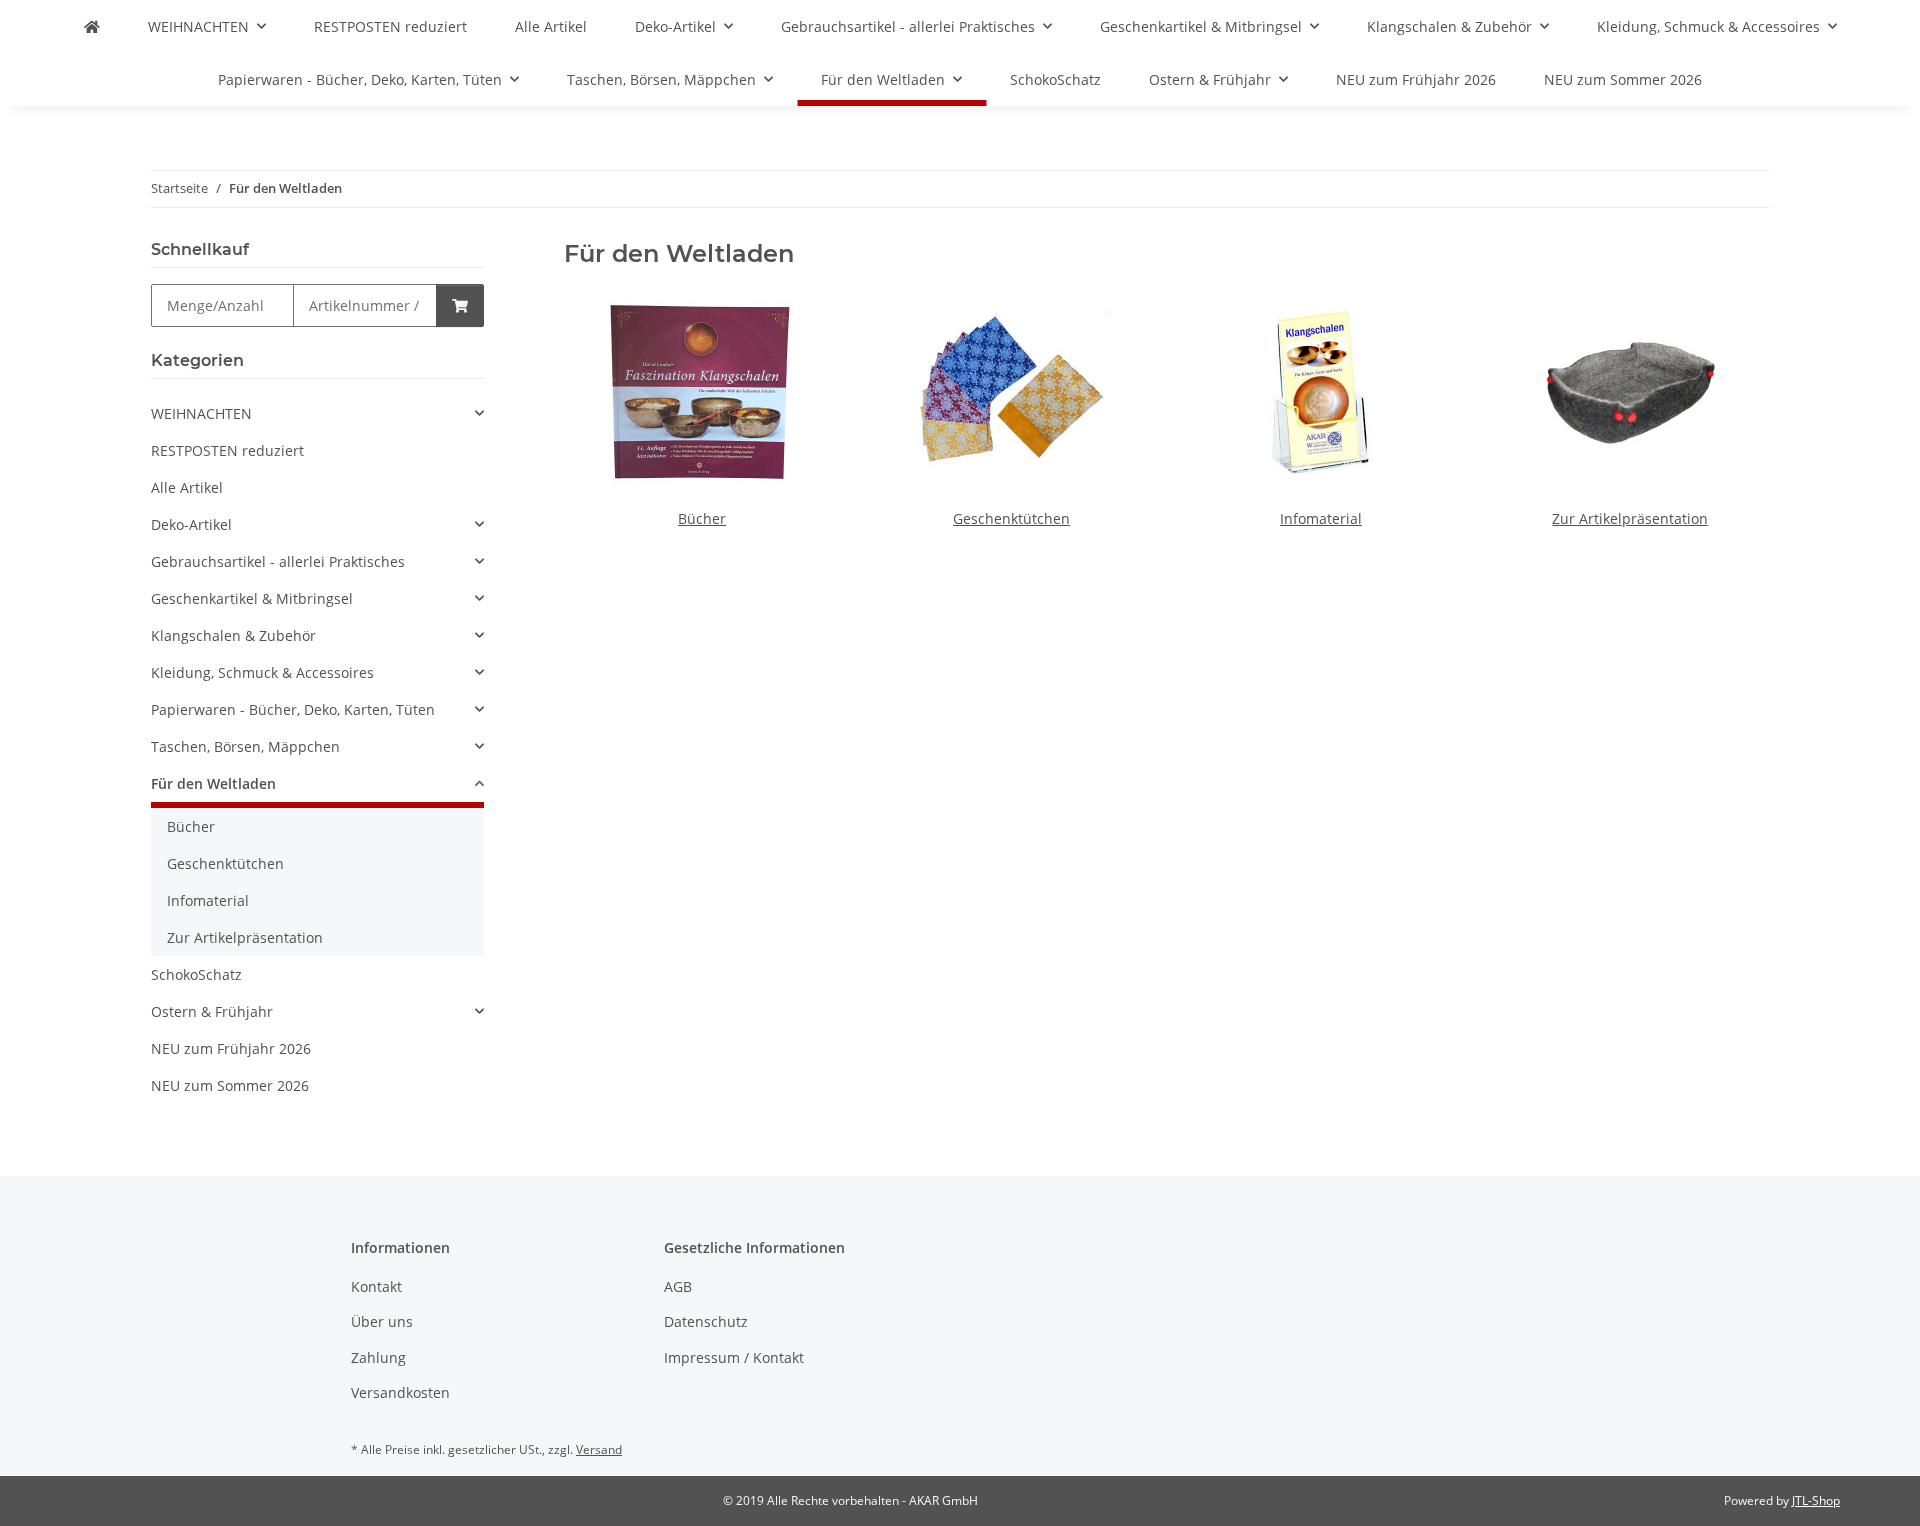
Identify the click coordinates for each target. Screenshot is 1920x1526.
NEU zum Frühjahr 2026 (231, 1048)
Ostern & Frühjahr (212, 1011)
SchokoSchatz (196, 974)
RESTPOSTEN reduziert (227, 450)
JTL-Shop (1816, 1500)
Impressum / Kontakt (734, 1357)
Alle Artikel (187, 487)
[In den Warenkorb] (460, 305)
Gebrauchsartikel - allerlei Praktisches (278, 561)
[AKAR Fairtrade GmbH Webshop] (92, 26)
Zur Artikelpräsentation (1630, 518)
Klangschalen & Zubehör (233, 635)
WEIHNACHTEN (201, 413)
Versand (599, 1449)
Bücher (702, 518)
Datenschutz (706, 1321)
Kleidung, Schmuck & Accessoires (262, 672)
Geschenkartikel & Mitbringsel (252, 598)
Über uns (382, 1321)
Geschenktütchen (1011, 518)
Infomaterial (1321, 518)
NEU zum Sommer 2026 (230, 1085)
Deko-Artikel (191, 524)
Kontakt (376, 1286)
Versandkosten (400, 1392)
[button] (317, 413)
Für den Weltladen (213, 783)
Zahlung (378, 1357)
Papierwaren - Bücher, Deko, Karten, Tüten (293, 709)
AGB (678, 1286)
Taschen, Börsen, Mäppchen (245, 746)
